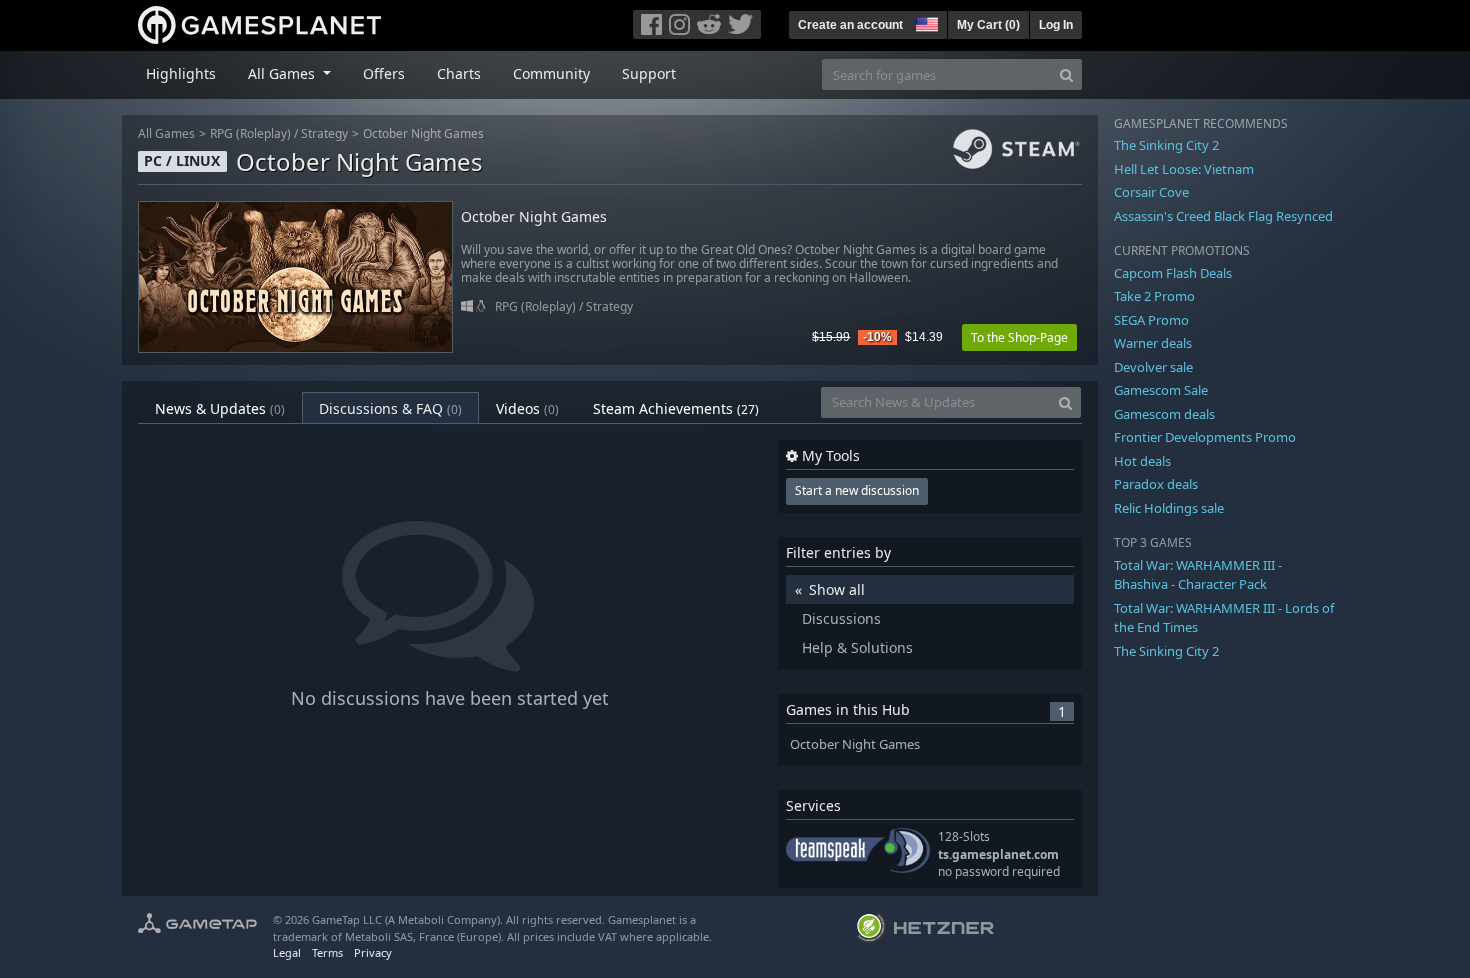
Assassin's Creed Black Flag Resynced (1223, 216)
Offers (384, 73)
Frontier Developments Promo (1205, 437)
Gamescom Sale (1161, 390)
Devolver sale (1153, 367)
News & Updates (220, 408)
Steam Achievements (676, 408)
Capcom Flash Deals (1173, 273)
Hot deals (1142, 461)
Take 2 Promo (1154, 296)
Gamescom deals (1164, 414)
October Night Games (423, 133)
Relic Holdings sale (1169, 508)
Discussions (841, 618)
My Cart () (988, 25)
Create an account (850, 25)
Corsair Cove (1151, 192)
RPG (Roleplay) (250, 133)
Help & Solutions (857, 647)
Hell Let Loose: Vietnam (1184, 169)
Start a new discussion (857, 490)
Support (649, 73)
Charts (459, 73)
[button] (925, 22)
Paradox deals (1156, 484)
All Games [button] (283, 73)
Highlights (181, 73)
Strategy (324, 133)
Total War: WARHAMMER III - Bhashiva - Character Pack (1198, 575)
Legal (287, 952)
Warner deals (1153, 343)
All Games (166, 133)
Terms (327, 952)
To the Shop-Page (1019, 337)
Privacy (373, 952)
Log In (1056, 25)
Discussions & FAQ (390, 408)
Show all (837, 589)
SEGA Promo (1151, 320)
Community (551, 73)
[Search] (1066, 74)
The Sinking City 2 (1166, 145)
